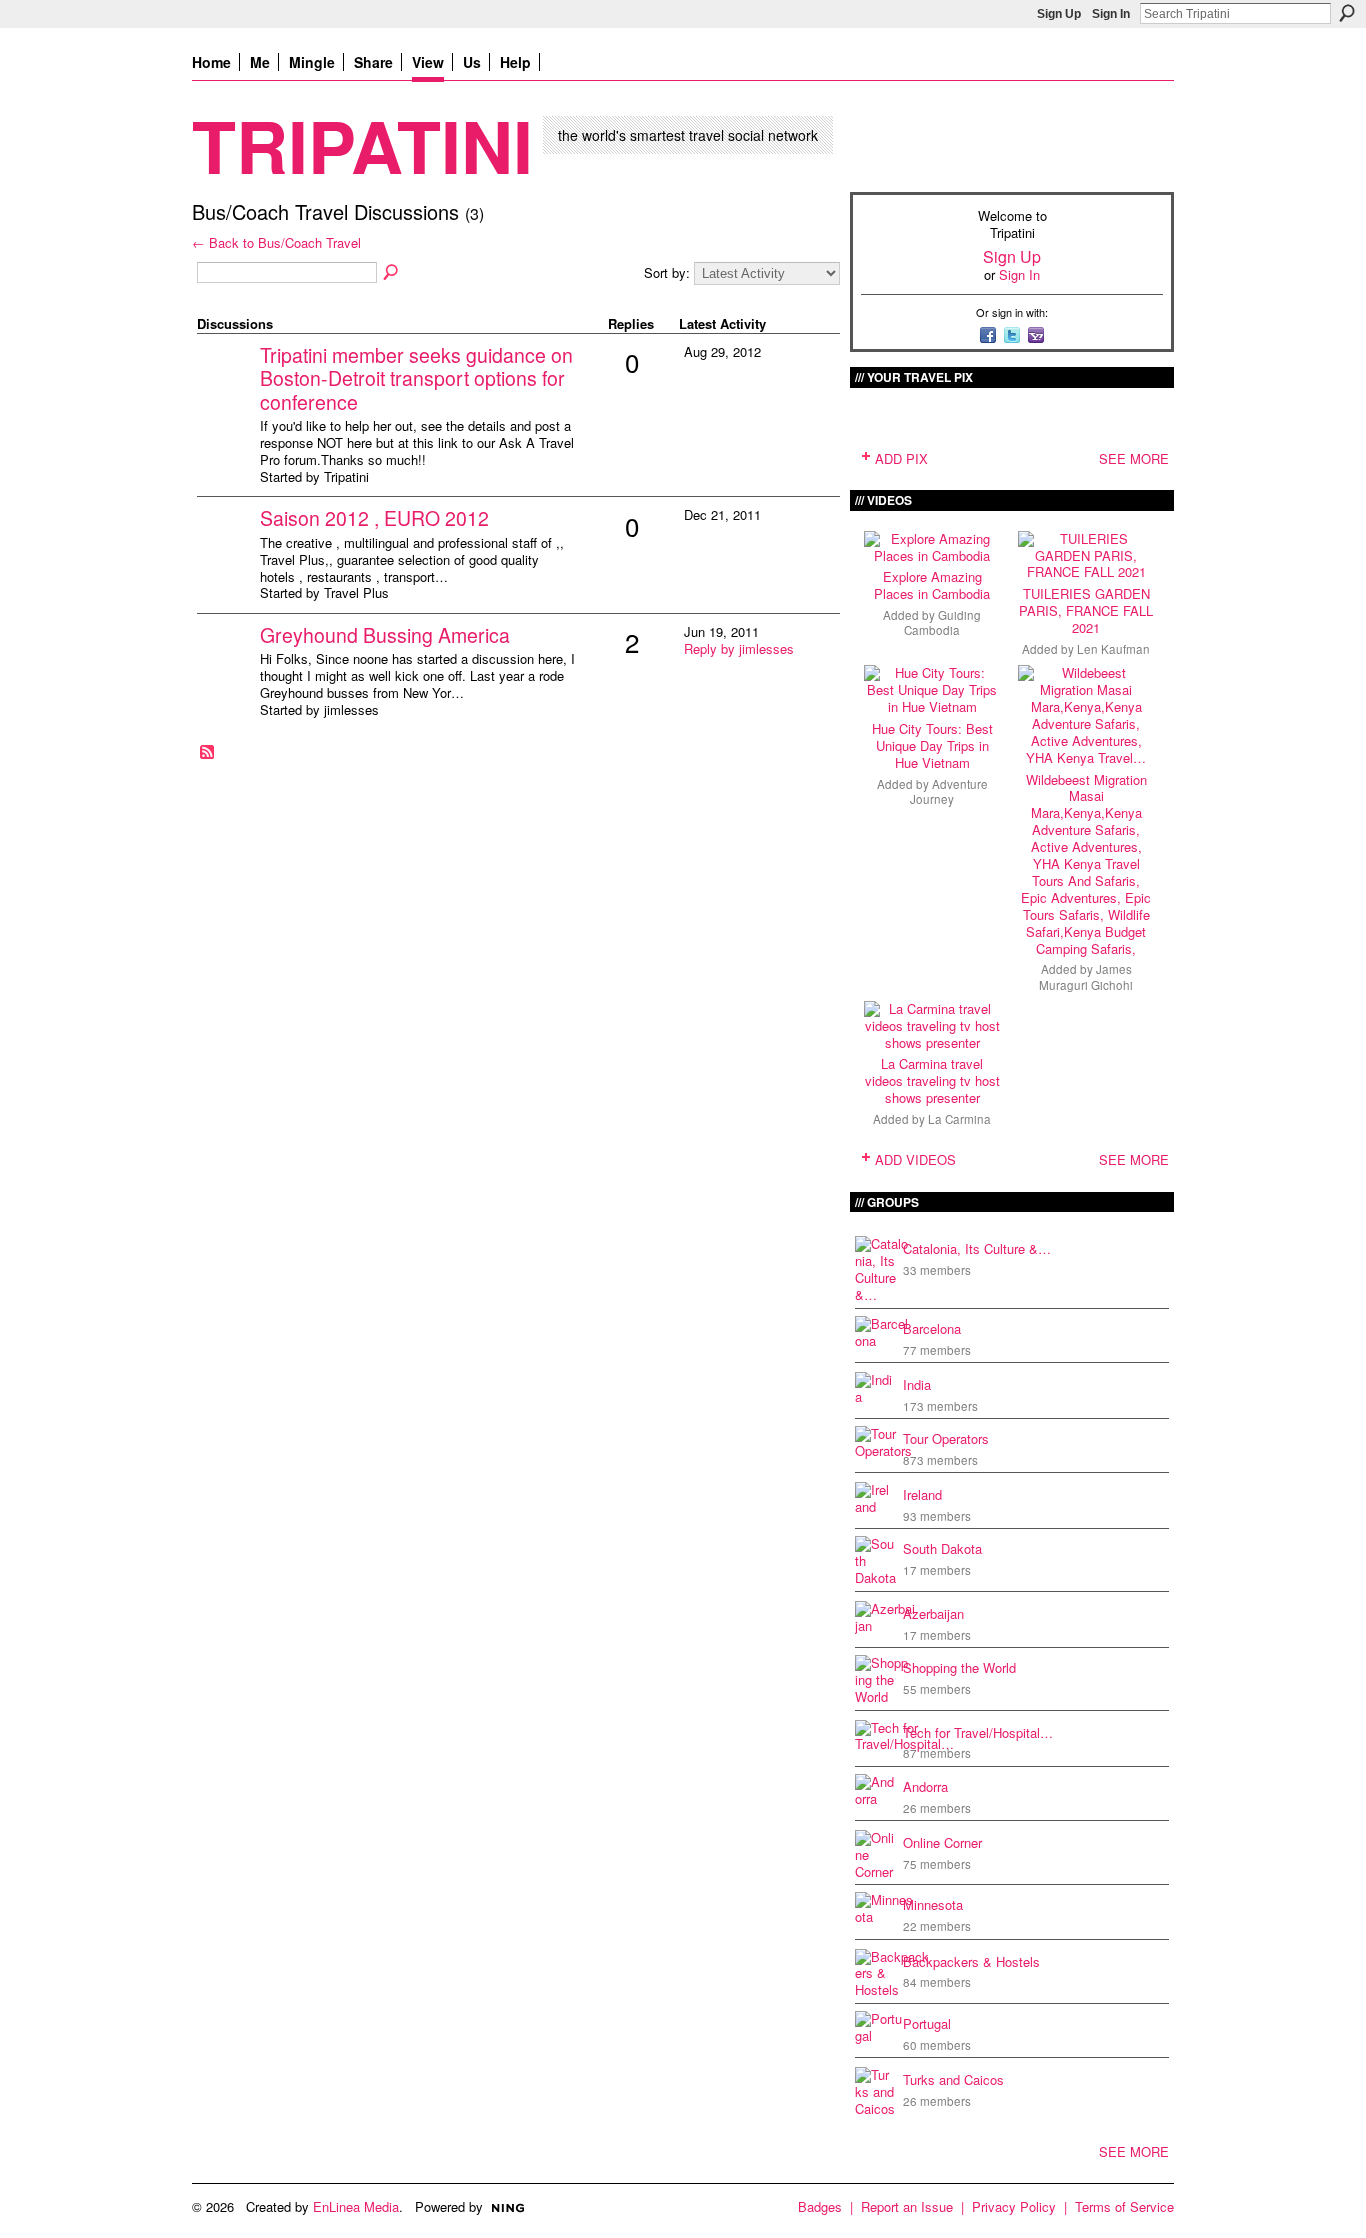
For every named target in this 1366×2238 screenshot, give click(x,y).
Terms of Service (1124, 2206)
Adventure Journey (949, 791)
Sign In (1111, 14)
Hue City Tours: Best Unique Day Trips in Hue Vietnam (932, 745)
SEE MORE (1134, 458)
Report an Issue (907, 2206)
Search (1347, 13)
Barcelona (932, 1328)
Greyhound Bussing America (385, 635)
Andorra (925, 1786)
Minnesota (933, 1904)
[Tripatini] (226, 386)
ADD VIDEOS (915, 1159)
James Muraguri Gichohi (1086, 976)
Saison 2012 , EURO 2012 (374, 518)
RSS (208, 753)
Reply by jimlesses (739, 648)
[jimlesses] (226, 666)
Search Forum (392, 273)
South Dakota (942, 1548)
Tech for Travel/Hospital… (978, 1732)
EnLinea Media (356, 2206)
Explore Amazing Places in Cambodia (932, 585)
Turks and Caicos (953, 2079)
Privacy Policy (1014, 2206)
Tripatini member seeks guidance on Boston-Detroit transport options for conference (416, 378)
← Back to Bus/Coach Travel (276, 242)
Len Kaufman (1113, 649)
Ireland (922, 1494)
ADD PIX (901, 458)
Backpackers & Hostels (971, 1961)
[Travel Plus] (226, 549)
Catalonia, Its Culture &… (977, 1248)
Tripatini (362, 144)
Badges (820, 2206)
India (917, 1384)
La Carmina (959, 1119)
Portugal (927, 2023)
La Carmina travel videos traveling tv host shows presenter (932, 1080)
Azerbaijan (933, 1613)
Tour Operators (946, 1438)
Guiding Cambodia (942, 622)
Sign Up (1059, 14)
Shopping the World (959, 1667)
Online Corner (942, 1842)
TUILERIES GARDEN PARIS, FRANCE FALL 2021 (1086, 610)
